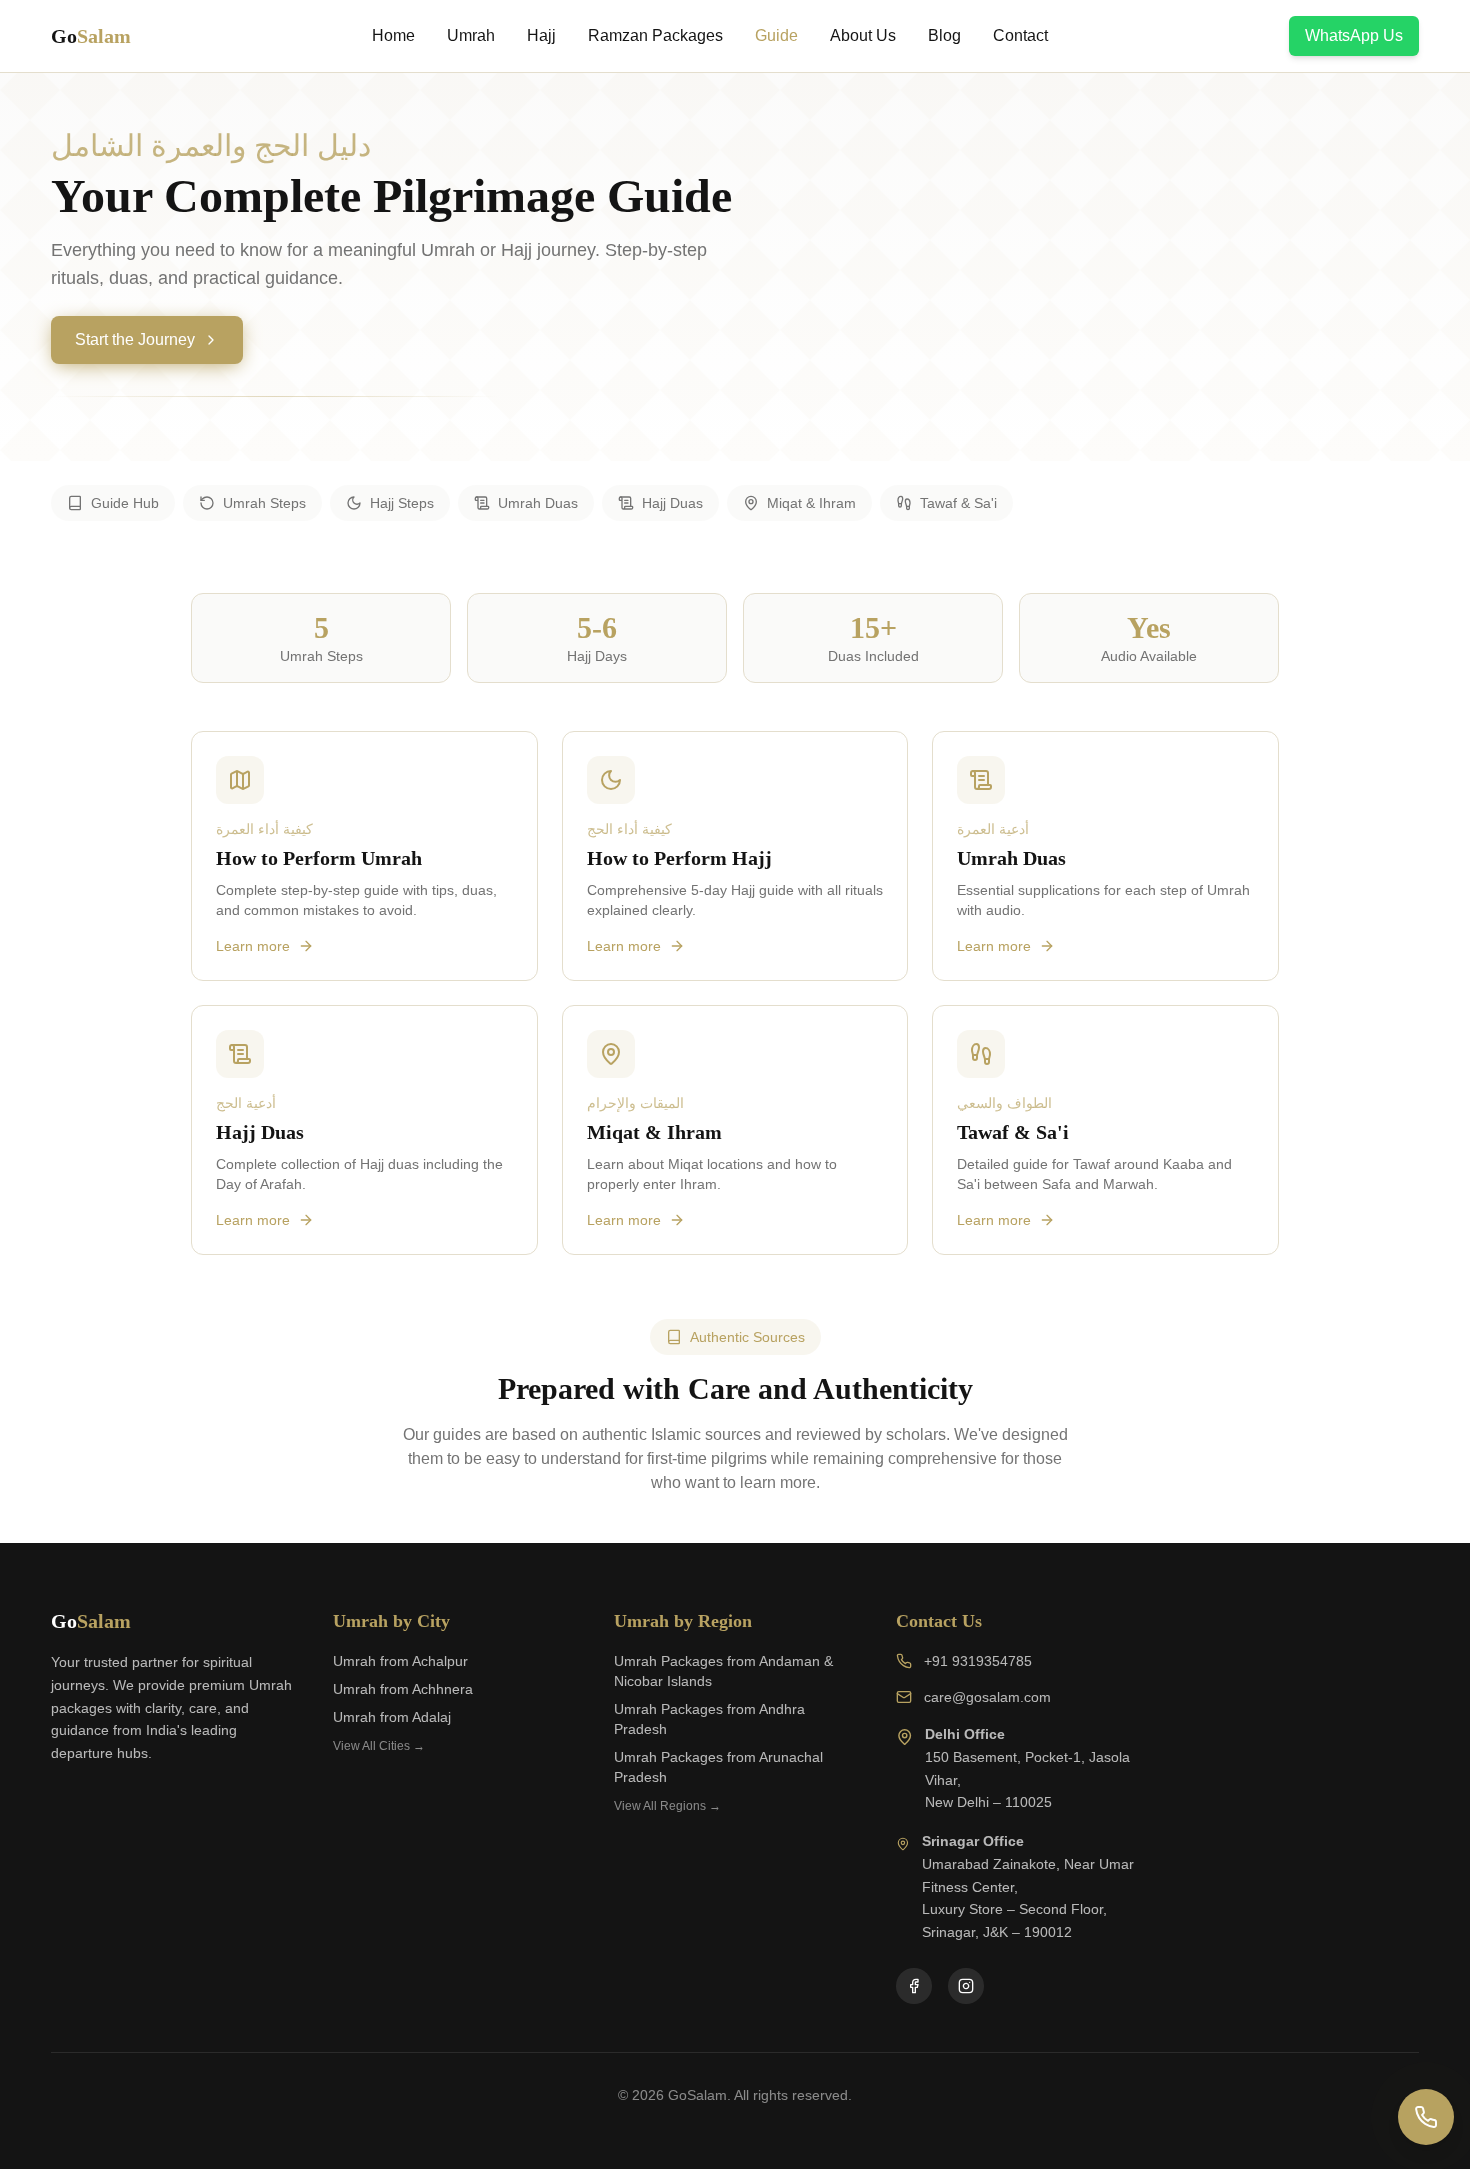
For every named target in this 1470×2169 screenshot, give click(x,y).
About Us (863, 35)
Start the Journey (135, 339)
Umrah (471, 35)
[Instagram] (966, 1986)
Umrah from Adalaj (392, 1717)
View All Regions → (667, 1806)
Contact (1020, 35)
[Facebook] (914, 1986)
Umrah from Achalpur (400, 1661)
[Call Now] (1426, 2117)
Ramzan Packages (655, 35)
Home (393, 35)
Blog (944, 35)
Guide (776, 35)
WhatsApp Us (1354, 35)
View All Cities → (379, 1746)
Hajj (541, 35)
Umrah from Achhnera (403, 1689)
